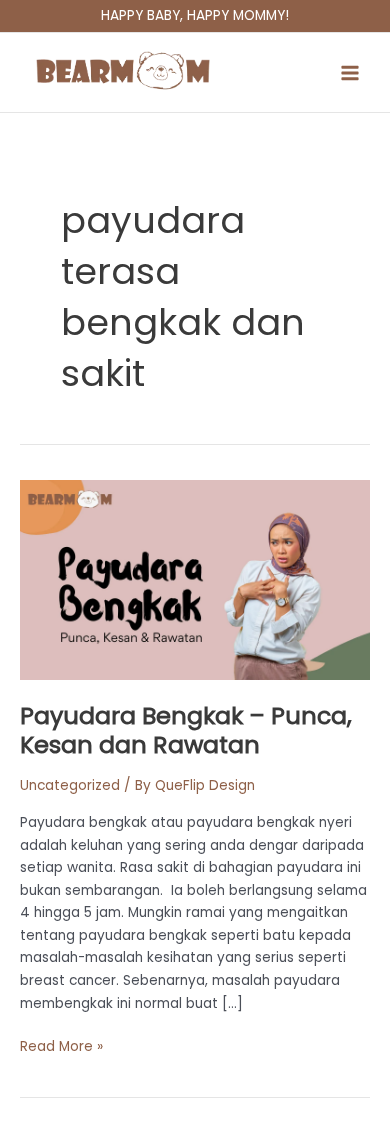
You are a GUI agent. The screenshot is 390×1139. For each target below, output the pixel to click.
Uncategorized (70, 785)
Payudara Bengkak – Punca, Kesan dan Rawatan (186, 730)
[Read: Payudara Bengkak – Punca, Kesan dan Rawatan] (195, 579)
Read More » (61, 1046)
